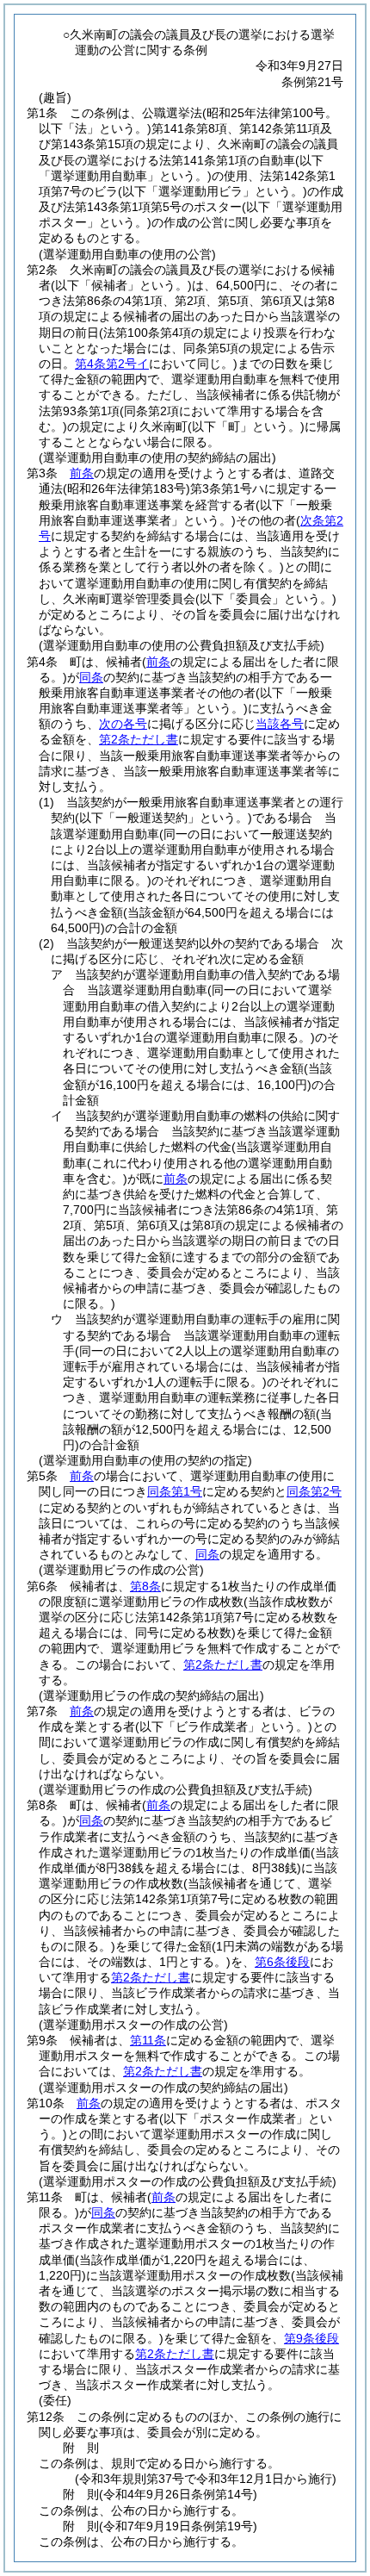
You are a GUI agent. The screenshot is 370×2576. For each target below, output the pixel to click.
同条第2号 (314, 1491)
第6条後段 (282, 1962)
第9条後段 (311, 2338)
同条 (91, 677)
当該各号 (280, 724)
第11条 (148, 2040)
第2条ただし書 (139, 739)
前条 (82, 473)
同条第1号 (175, 1491)
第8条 (145, 1586)
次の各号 (123, 724)
